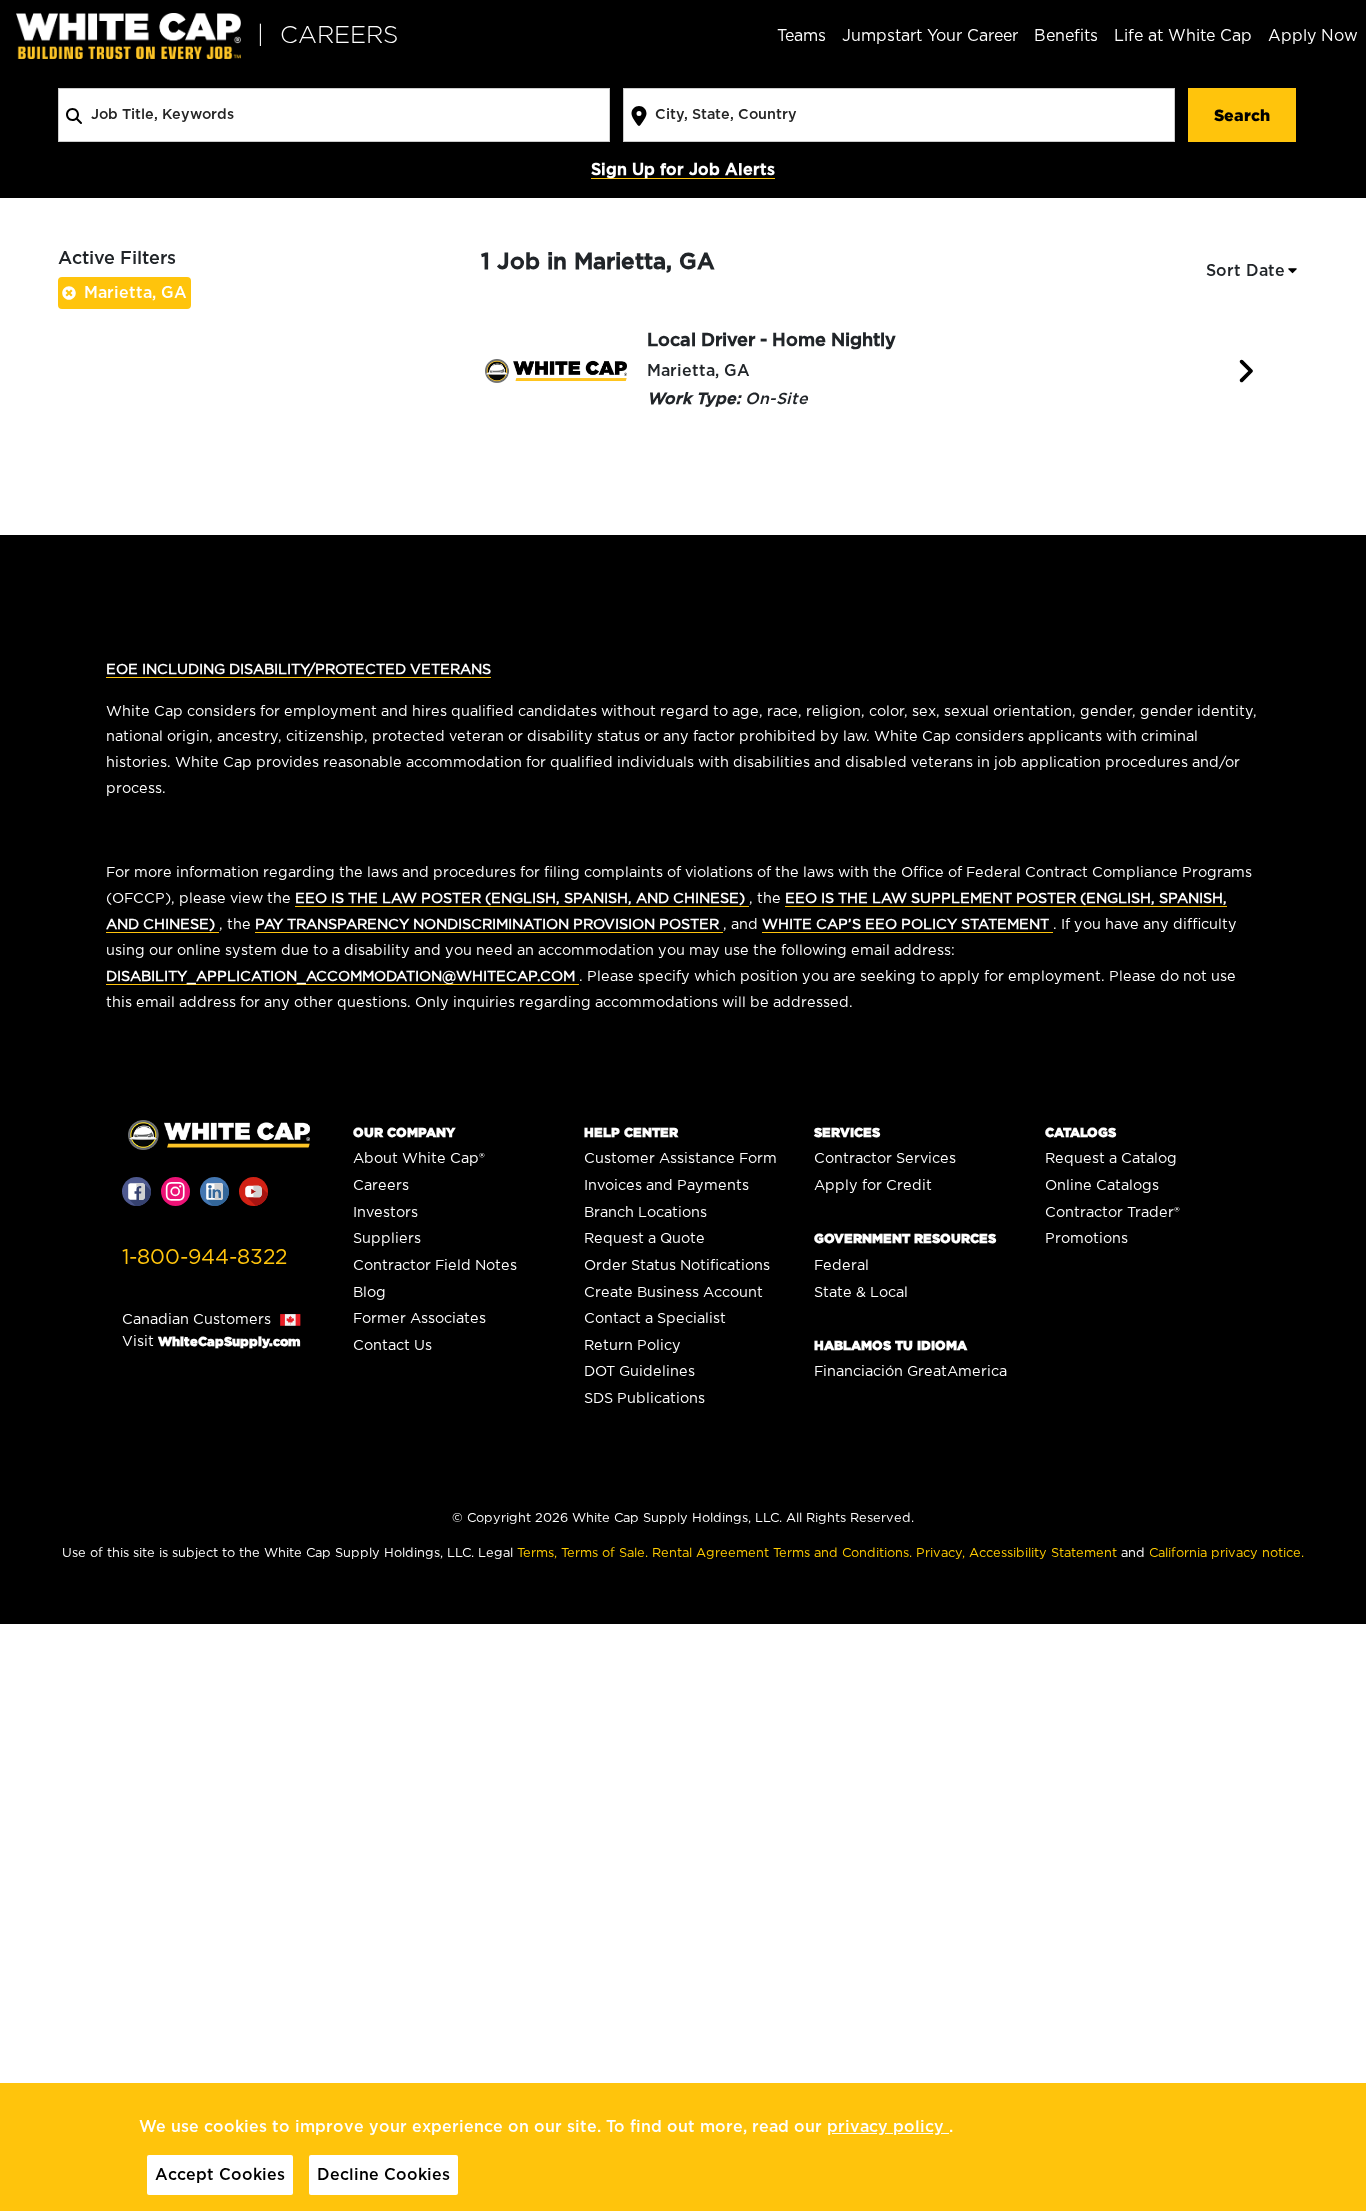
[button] (1253, 271)
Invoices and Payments (666, 1185)
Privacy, (942, 1553)
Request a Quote (644, 1238)
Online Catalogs (1102, 1185)
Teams (801, 36)
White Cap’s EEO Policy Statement (907, 924)
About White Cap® (419, 1158)
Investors (385, 1212)
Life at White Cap (1183, 36)
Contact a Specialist (655, 1318)
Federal (841, 1265)
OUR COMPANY (404, 1132)
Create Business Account (673, 1292)
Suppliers (387, 1238)
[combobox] (334, 115)
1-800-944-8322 (204, 1258)
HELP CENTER (631, 1132)
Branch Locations (645, 1212)
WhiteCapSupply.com (229, 1341)
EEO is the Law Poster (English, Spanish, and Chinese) (522, 898)
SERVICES (847, 1132)
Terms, (539, 1553)
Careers (381, 1185)
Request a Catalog (1111, 1158)
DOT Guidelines (639, 1371)
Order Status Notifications (677, 1265)
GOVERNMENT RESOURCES (905, 1238)
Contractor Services (885, 1158)
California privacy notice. (1226, 1553)
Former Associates (419, 1318)
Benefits (1066, 36)
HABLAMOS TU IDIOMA (890, 1345)
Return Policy (632, 1345)
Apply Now (1313, 36)
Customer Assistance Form (680, 1158)
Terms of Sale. (606, 1553)
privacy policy (888, 2127)
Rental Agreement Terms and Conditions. (784, 1553)
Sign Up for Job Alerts (683, 170)
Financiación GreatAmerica (910, 1371)
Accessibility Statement (1045, 1553)
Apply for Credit (873, 1185)
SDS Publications (644, 1398)
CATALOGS (1080, 1132)
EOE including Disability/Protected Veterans (298, 669)
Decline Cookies (383, 2175)
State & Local (861, 1292)
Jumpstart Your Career (930, 36)
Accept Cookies (220, 2175)
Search (1242, 115)
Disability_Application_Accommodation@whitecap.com (342, 976)
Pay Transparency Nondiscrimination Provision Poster (489, 924)
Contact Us (392, 1345)
